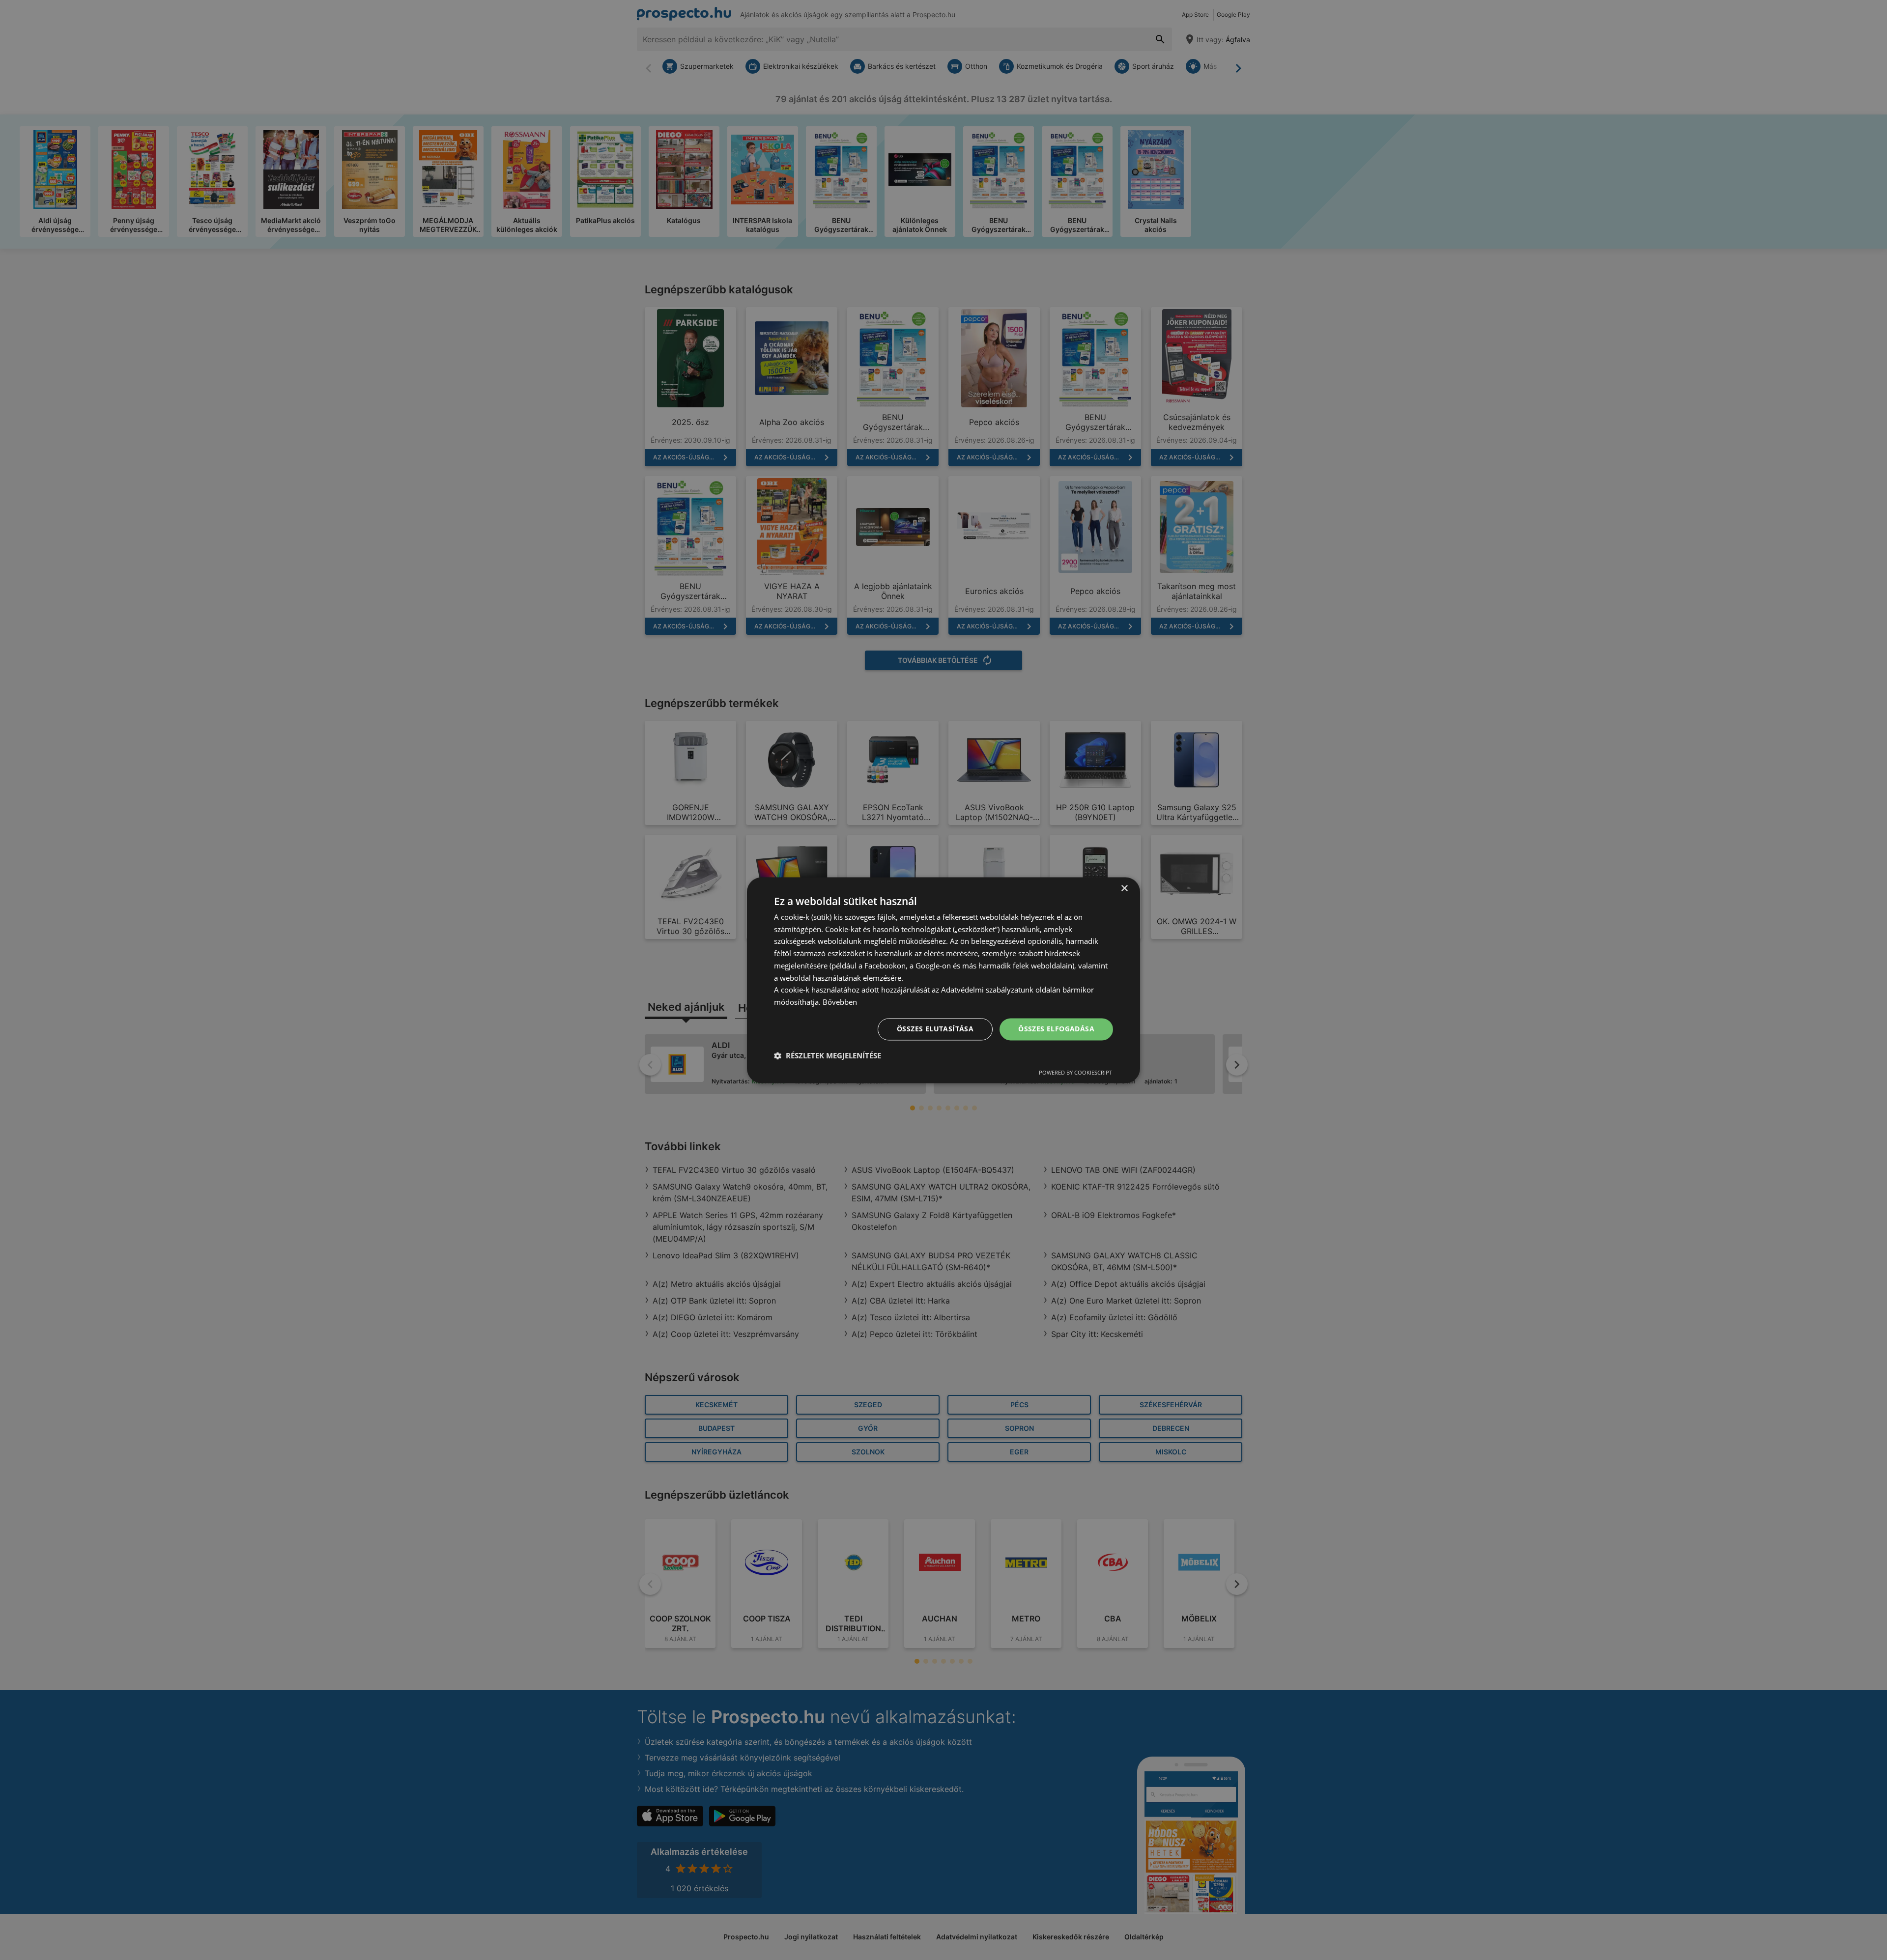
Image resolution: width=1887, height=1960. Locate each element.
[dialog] (943, 980)
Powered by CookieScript (1075, 1072)
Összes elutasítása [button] (935, 1029)
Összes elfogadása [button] (1056, 1029)
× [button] (1124, 889)
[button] (828, 1055)
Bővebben (840, 1002)
